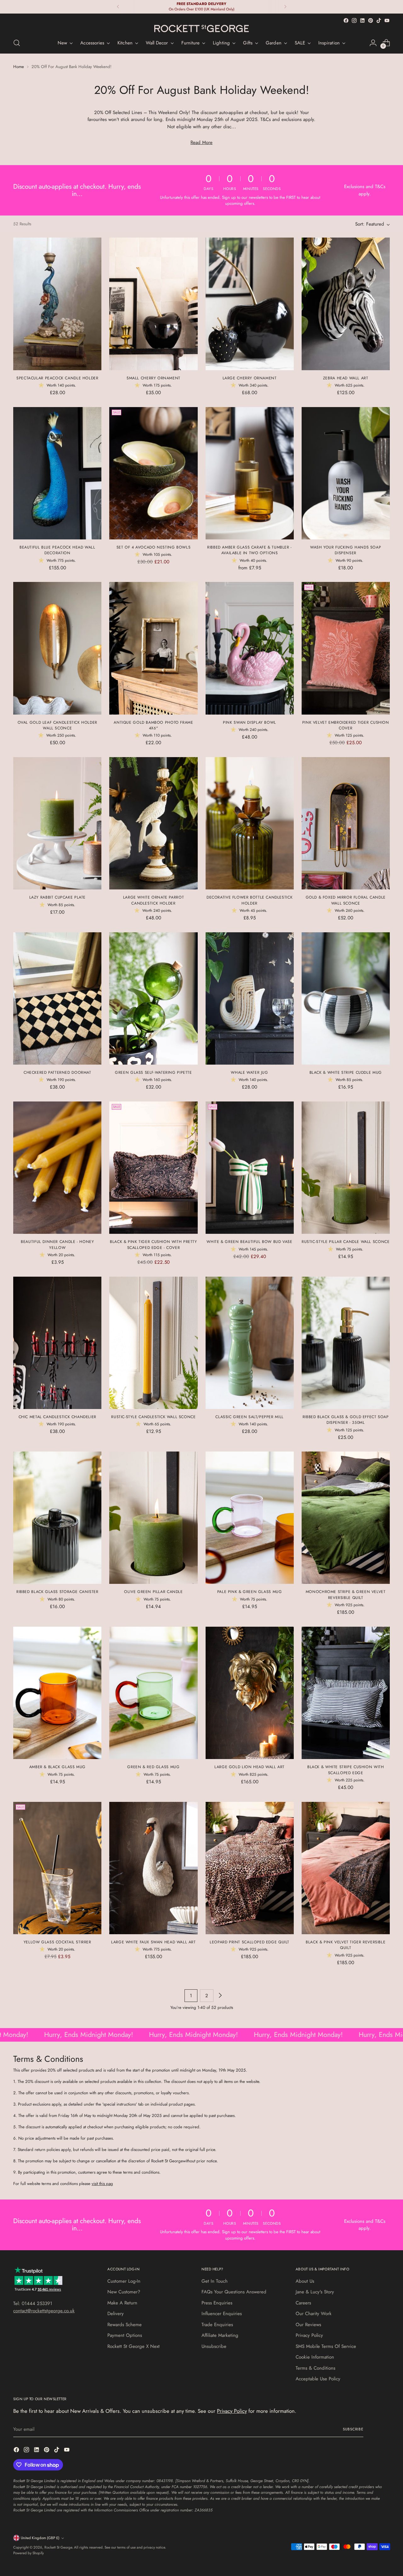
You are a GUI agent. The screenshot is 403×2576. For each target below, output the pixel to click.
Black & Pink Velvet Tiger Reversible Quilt (346, 1945)
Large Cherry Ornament (250, 378)
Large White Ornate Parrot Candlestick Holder (153, 900)
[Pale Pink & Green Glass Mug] (250, 1518)
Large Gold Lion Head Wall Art (250, 1767)
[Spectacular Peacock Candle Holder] (57, 304)
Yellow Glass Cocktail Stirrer (57, 1942)
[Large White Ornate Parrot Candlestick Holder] (153, 823)
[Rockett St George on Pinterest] (371, 20)
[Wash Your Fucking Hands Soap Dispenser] (346, 473)
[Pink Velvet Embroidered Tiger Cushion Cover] (346, 648)
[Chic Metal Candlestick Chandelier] (57, 1343)
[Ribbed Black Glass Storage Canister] (57, 1518)
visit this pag (102, 2184)
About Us (305, 2281)
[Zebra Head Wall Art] (346, 304)
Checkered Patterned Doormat (57, 1072)
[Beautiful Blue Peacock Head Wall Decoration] (57, 473)
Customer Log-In (124, 2281)
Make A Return (122, 2303)
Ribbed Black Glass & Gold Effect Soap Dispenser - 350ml (346, 1420)
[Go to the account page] (373, 43)
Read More (201, 142)
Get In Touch (215, 2281)
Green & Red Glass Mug (153, 1767)
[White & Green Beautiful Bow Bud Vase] (250, 1168)
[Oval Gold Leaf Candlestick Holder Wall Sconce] (57, 648)
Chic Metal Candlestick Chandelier (57, 1417)
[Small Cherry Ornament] (153, 304)
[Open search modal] (17, 43)
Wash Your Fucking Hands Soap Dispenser (346, 550)
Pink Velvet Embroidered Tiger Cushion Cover (346, 725)
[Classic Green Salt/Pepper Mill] (250, 1343)
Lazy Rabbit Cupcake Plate (57, 897)
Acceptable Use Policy (318, 2379)
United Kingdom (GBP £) (40, 2538)
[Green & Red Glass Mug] (153, 1693)
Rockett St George (58, 2547)
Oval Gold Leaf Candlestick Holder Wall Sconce (57, 725)
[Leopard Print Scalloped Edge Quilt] (250, 1868)
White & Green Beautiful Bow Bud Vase (249, 1242)
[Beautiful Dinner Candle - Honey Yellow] (57, 1168)
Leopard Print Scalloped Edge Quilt (250, 1942)
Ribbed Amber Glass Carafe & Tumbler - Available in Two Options (250, 550)
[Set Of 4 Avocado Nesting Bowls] (153, 473)
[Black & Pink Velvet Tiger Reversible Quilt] (346, 1868)
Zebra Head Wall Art (346, 378)
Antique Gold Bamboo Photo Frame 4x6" (153, 725)
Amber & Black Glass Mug (57, 1767)
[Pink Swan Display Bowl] (250, 648)
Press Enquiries (217, 2303)
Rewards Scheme (125, 2325)
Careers (303, 2303)
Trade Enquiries (217, 2325)
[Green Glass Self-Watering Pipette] (153, 998)
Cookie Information (315, 2357)
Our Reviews (308, 2325)
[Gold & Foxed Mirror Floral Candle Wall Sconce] (346, 823)
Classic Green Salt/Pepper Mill (250, 1417)
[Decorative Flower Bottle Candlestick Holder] (250, 823)
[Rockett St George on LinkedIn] (362, 20)
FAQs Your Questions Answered (234, 2292)
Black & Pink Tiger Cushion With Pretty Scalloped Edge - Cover (153, 1245)
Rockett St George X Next (133, 2346)
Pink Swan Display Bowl (250, 722)
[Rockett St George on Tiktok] (379, 20)
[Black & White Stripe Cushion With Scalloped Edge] (346, 1693)
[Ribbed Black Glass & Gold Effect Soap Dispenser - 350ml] (346, 1343)
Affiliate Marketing (220, 2335)
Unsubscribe (214, 2346)
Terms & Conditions (315, 2368)
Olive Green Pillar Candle (153, 1592)
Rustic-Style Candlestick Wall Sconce (153, 1417)
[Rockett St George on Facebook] (346, 20)
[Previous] (118, 7)
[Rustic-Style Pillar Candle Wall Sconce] (346, 1168)
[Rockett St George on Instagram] (354, 20)
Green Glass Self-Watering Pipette (153, 1072)
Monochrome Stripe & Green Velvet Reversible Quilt (346, 1595)
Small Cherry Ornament (153, 378)
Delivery (116, 2314)
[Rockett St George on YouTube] (387, 20)
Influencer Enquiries (222, 2314)
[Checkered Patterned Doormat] (57, 998)
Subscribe (353, 2429)
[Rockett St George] (201, 29)
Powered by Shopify (28, 2553)
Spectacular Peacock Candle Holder (57, 378)
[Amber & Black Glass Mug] (57, 1693)
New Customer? (124, 2292)
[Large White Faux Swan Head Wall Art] (153, 1868)
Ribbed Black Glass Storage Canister (57, 1592)
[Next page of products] (220, 1996)
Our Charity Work (314, 2314)
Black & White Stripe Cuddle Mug (346, 1072)
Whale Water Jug (249, 1072)
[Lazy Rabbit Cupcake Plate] (57, 823)
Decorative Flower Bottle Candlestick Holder (250, 900)
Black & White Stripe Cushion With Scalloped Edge (346, 1770)
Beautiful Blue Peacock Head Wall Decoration (57, 550)
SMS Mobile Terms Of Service (326, 2346)
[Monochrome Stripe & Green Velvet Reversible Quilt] (346, 1518)
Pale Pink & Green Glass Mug (250, 1592)
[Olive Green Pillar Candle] (153, 1518)
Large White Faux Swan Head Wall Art (153, 1942)
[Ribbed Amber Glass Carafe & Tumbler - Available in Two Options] (250, 473)
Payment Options (125, 2335)
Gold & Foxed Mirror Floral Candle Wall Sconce (346, 900)
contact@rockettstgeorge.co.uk (44, 2311)
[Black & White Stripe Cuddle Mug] (346, 998)
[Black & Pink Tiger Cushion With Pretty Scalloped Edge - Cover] (153, 1168)
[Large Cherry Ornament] (250, 304)
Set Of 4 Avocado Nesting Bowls (154, 547)
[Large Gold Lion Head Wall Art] (250, 1693)
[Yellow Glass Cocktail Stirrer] (57, 1868)
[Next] (285, 7)
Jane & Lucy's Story (315, 2292)
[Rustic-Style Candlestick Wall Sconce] (153, 1343)
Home (19, 67)
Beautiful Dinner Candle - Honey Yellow (57, 1245)
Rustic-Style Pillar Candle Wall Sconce (346, 1242)
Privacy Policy (309, 2335)
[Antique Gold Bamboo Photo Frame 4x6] (153, 648)
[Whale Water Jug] (250, 998)
